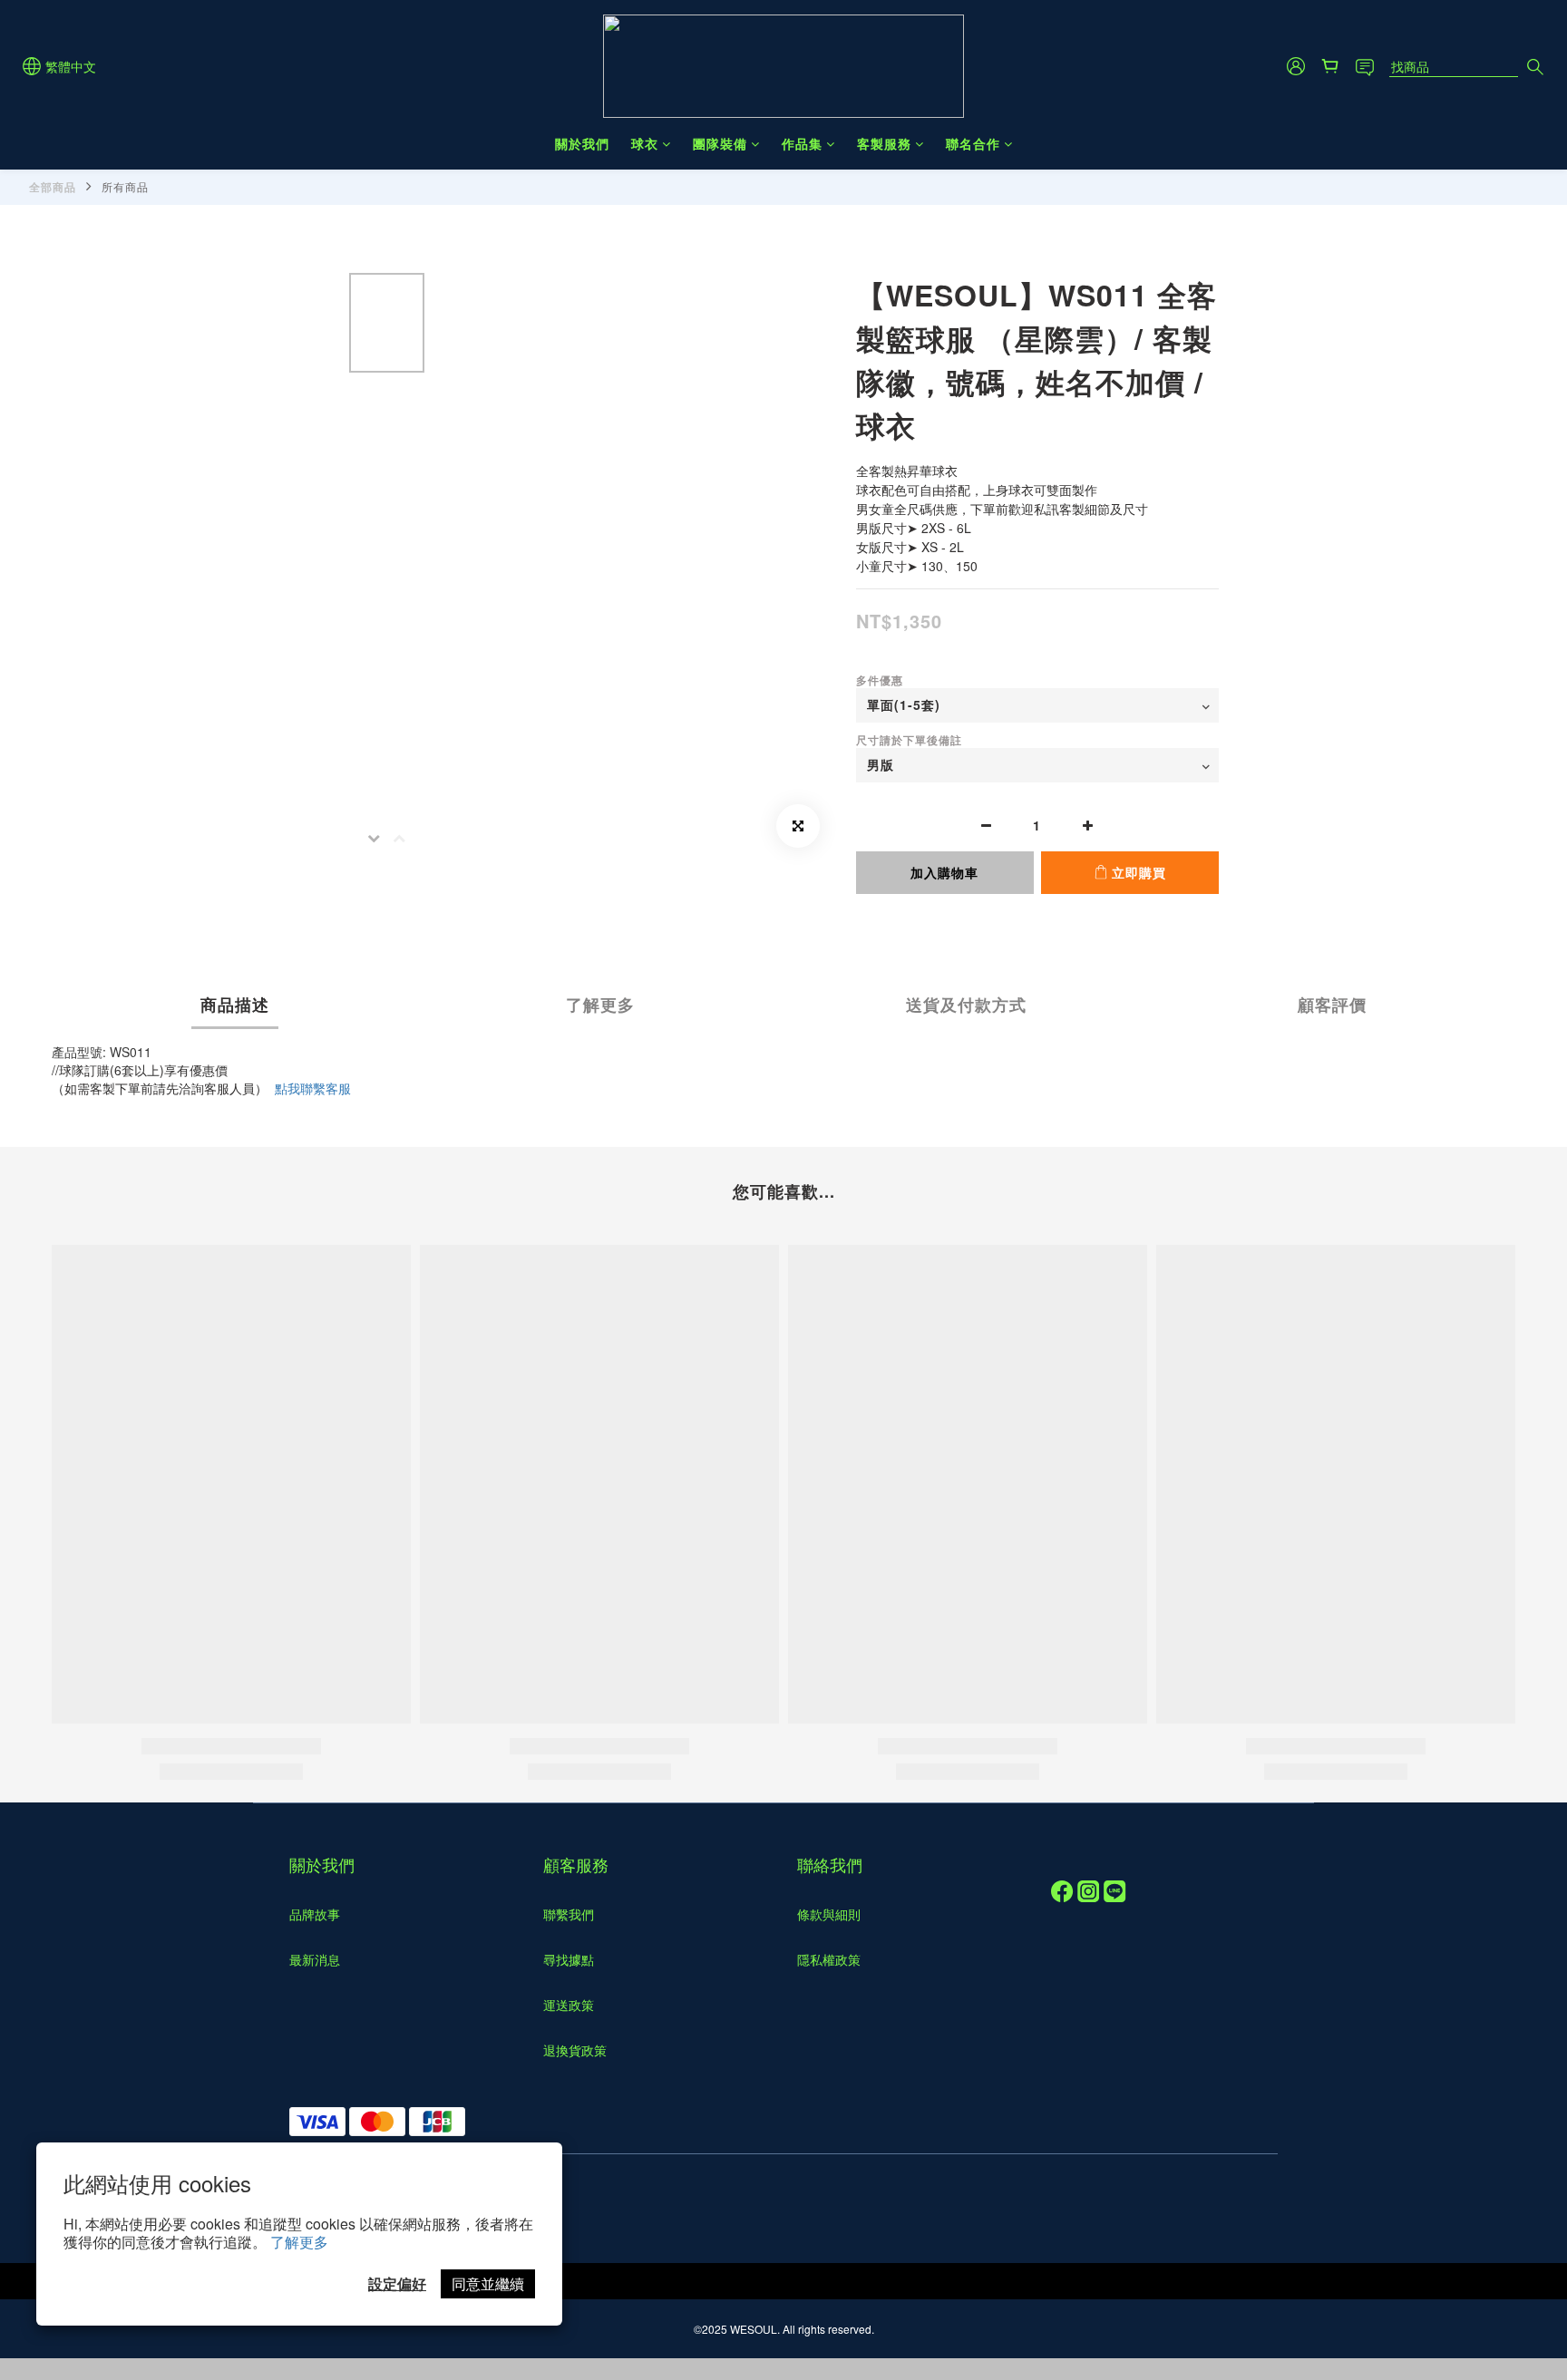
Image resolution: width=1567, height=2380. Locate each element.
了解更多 (299, 2242)
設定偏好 (397, 2283)
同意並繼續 (488, 2283)
